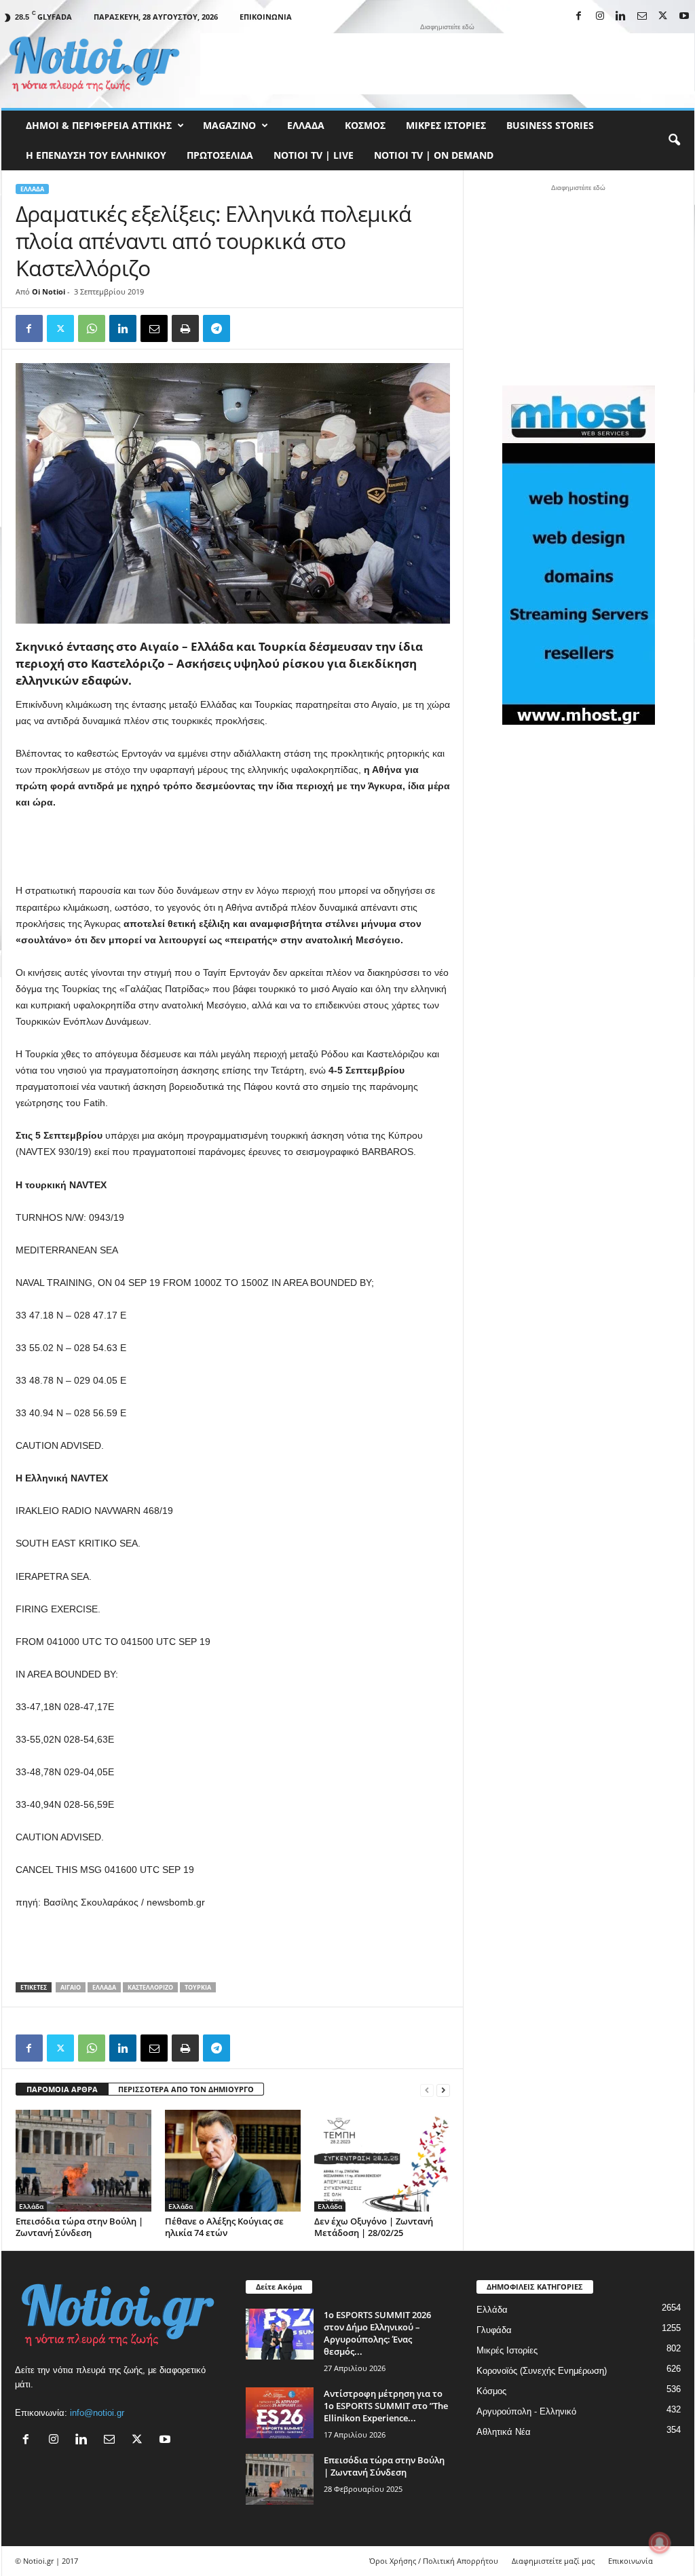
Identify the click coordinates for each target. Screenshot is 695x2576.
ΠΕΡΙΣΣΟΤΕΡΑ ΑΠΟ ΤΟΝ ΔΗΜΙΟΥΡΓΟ (186, 2089)
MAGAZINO (229, 125)
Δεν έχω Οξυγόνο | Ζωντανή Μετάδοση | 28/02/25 (374, 2227)
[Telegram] (217, 328)
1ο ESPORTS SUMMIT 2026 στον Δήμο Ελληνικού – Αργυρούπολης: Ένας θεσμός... (377, 2333)
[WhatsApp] (92, 328)
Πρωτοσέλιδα (220, 155)
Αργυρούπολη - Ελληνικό (526, 2411)
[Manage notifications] (660, 2543)
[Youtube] (684, 17)
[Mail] (642, 17)
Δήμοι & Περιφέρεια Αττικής (99, 125)
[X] (663, 17)
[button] (674, 140)
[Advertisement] (447, 64)
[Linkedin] (621, 17)
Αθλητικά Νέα (504, 2432)
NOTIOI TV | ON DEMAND (434, 155)
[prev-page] (427, 2090)
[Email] (154, 328)
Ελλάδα (306, 125)
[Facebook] (579, 17)
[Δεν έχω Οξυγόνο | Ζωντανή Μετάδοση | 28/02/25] (382, 2161)
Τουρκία (198, 1987)
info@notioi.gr (97, 2413)
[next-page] (443, 2090)
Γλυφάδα (494, 2330)
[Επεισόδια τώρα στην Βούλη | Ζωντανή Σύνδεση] (83, 2161)
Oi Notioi (49, 291)
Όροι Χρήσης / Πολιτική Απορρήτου (434, 2561)
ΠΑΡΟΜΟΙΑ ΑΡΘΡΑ (62, 2089)
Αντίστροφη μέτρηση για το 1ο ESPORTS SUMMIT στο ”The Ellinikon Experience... (386, 2406)
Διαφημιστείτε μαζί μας (553, 2561)
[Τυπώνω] (185, 328)
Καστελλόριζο (150, 1987)
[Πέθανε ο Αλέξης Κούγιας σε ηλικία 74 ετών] (233, 2161)
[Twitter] (60, 328)
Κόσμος (365, 125)
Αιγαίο (71, 1987)
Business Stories (550, 125)
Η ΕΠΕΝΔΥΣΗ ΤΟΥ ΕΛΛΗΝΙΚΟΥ (96, 155)
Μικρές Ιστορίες (446, 125)
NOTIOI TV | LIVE (314, 155)
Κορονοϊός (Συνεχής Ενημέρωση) (542, 2371)
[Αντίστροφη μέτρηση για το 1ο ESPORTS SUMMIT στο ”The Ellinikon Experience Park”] (280, 2413)
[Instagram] (600, 17)
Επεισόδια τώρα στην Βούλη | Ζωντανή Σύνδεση (79, 2227)
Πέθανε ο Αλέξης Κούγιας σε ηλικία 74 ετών (224, 2227)
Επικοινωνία (266, 17)
